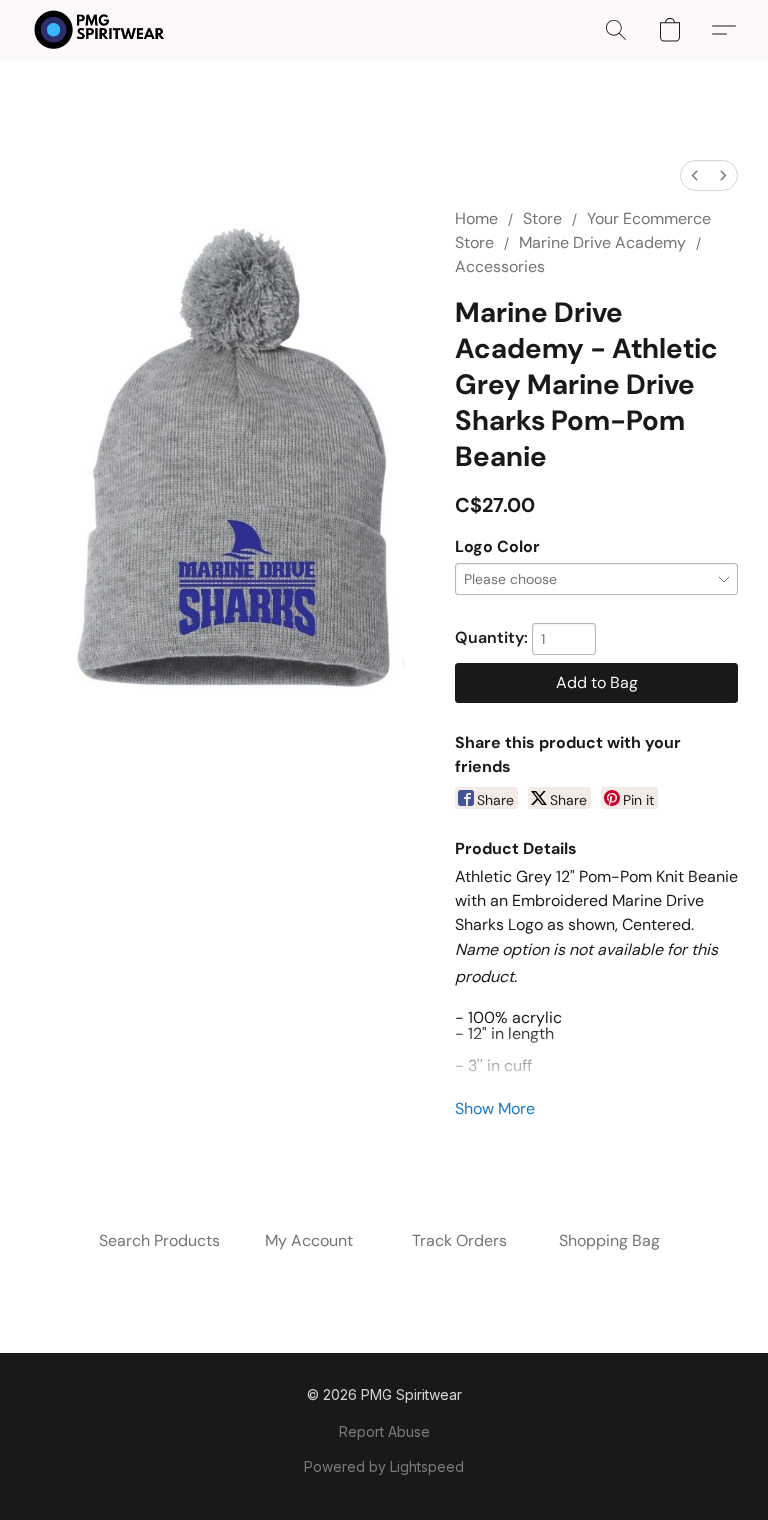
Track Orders (459, 1240)
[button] (99, 30)
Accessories (500, 266)
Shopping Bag (609, 1240)
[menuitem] (695, 175)
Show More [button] (495, 1108)
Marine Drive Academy (602, 242)
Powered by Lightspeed (384, 1466)
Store (542, 218)
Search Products (159, 1240)
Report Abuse (384, 1431)
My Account (309, 1240)
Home (476, 218)
